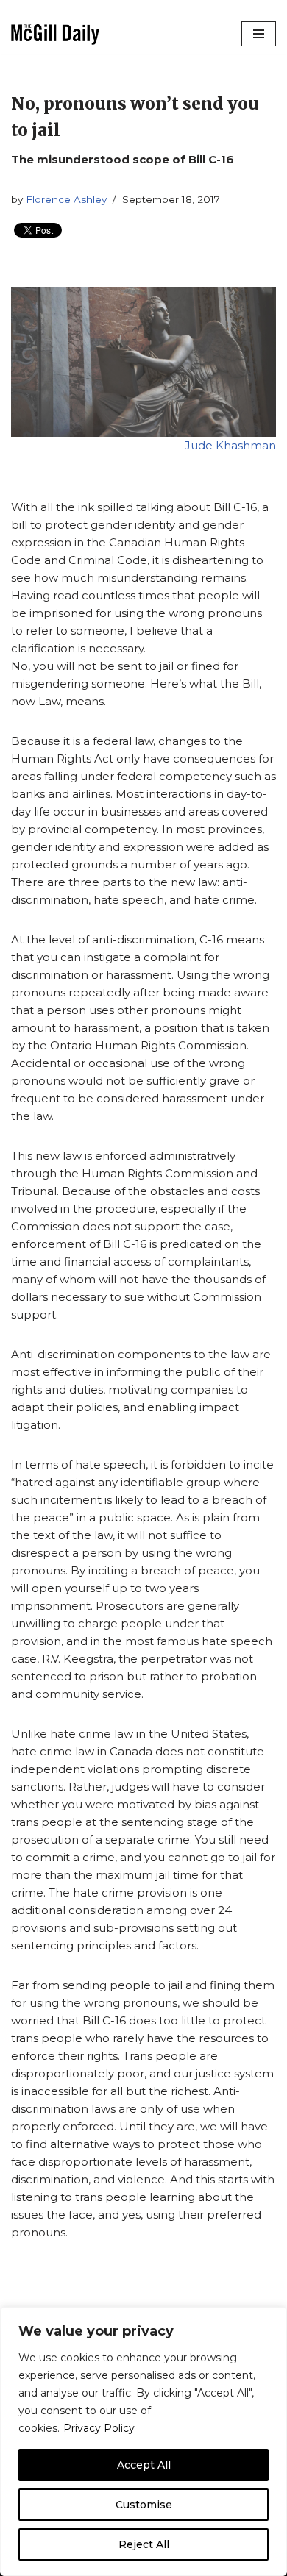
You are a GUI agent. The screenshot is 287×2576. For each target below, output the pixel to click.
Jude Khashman (230, 445)
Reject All (144, 2544)
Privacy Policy (99, 2428)
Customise (144, 2505)
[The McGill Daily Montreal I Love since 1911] (55, 34)
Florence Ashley (66, 199)
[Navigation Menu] (259, 34)
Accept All (144, 2465)
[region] (143, 2441)
